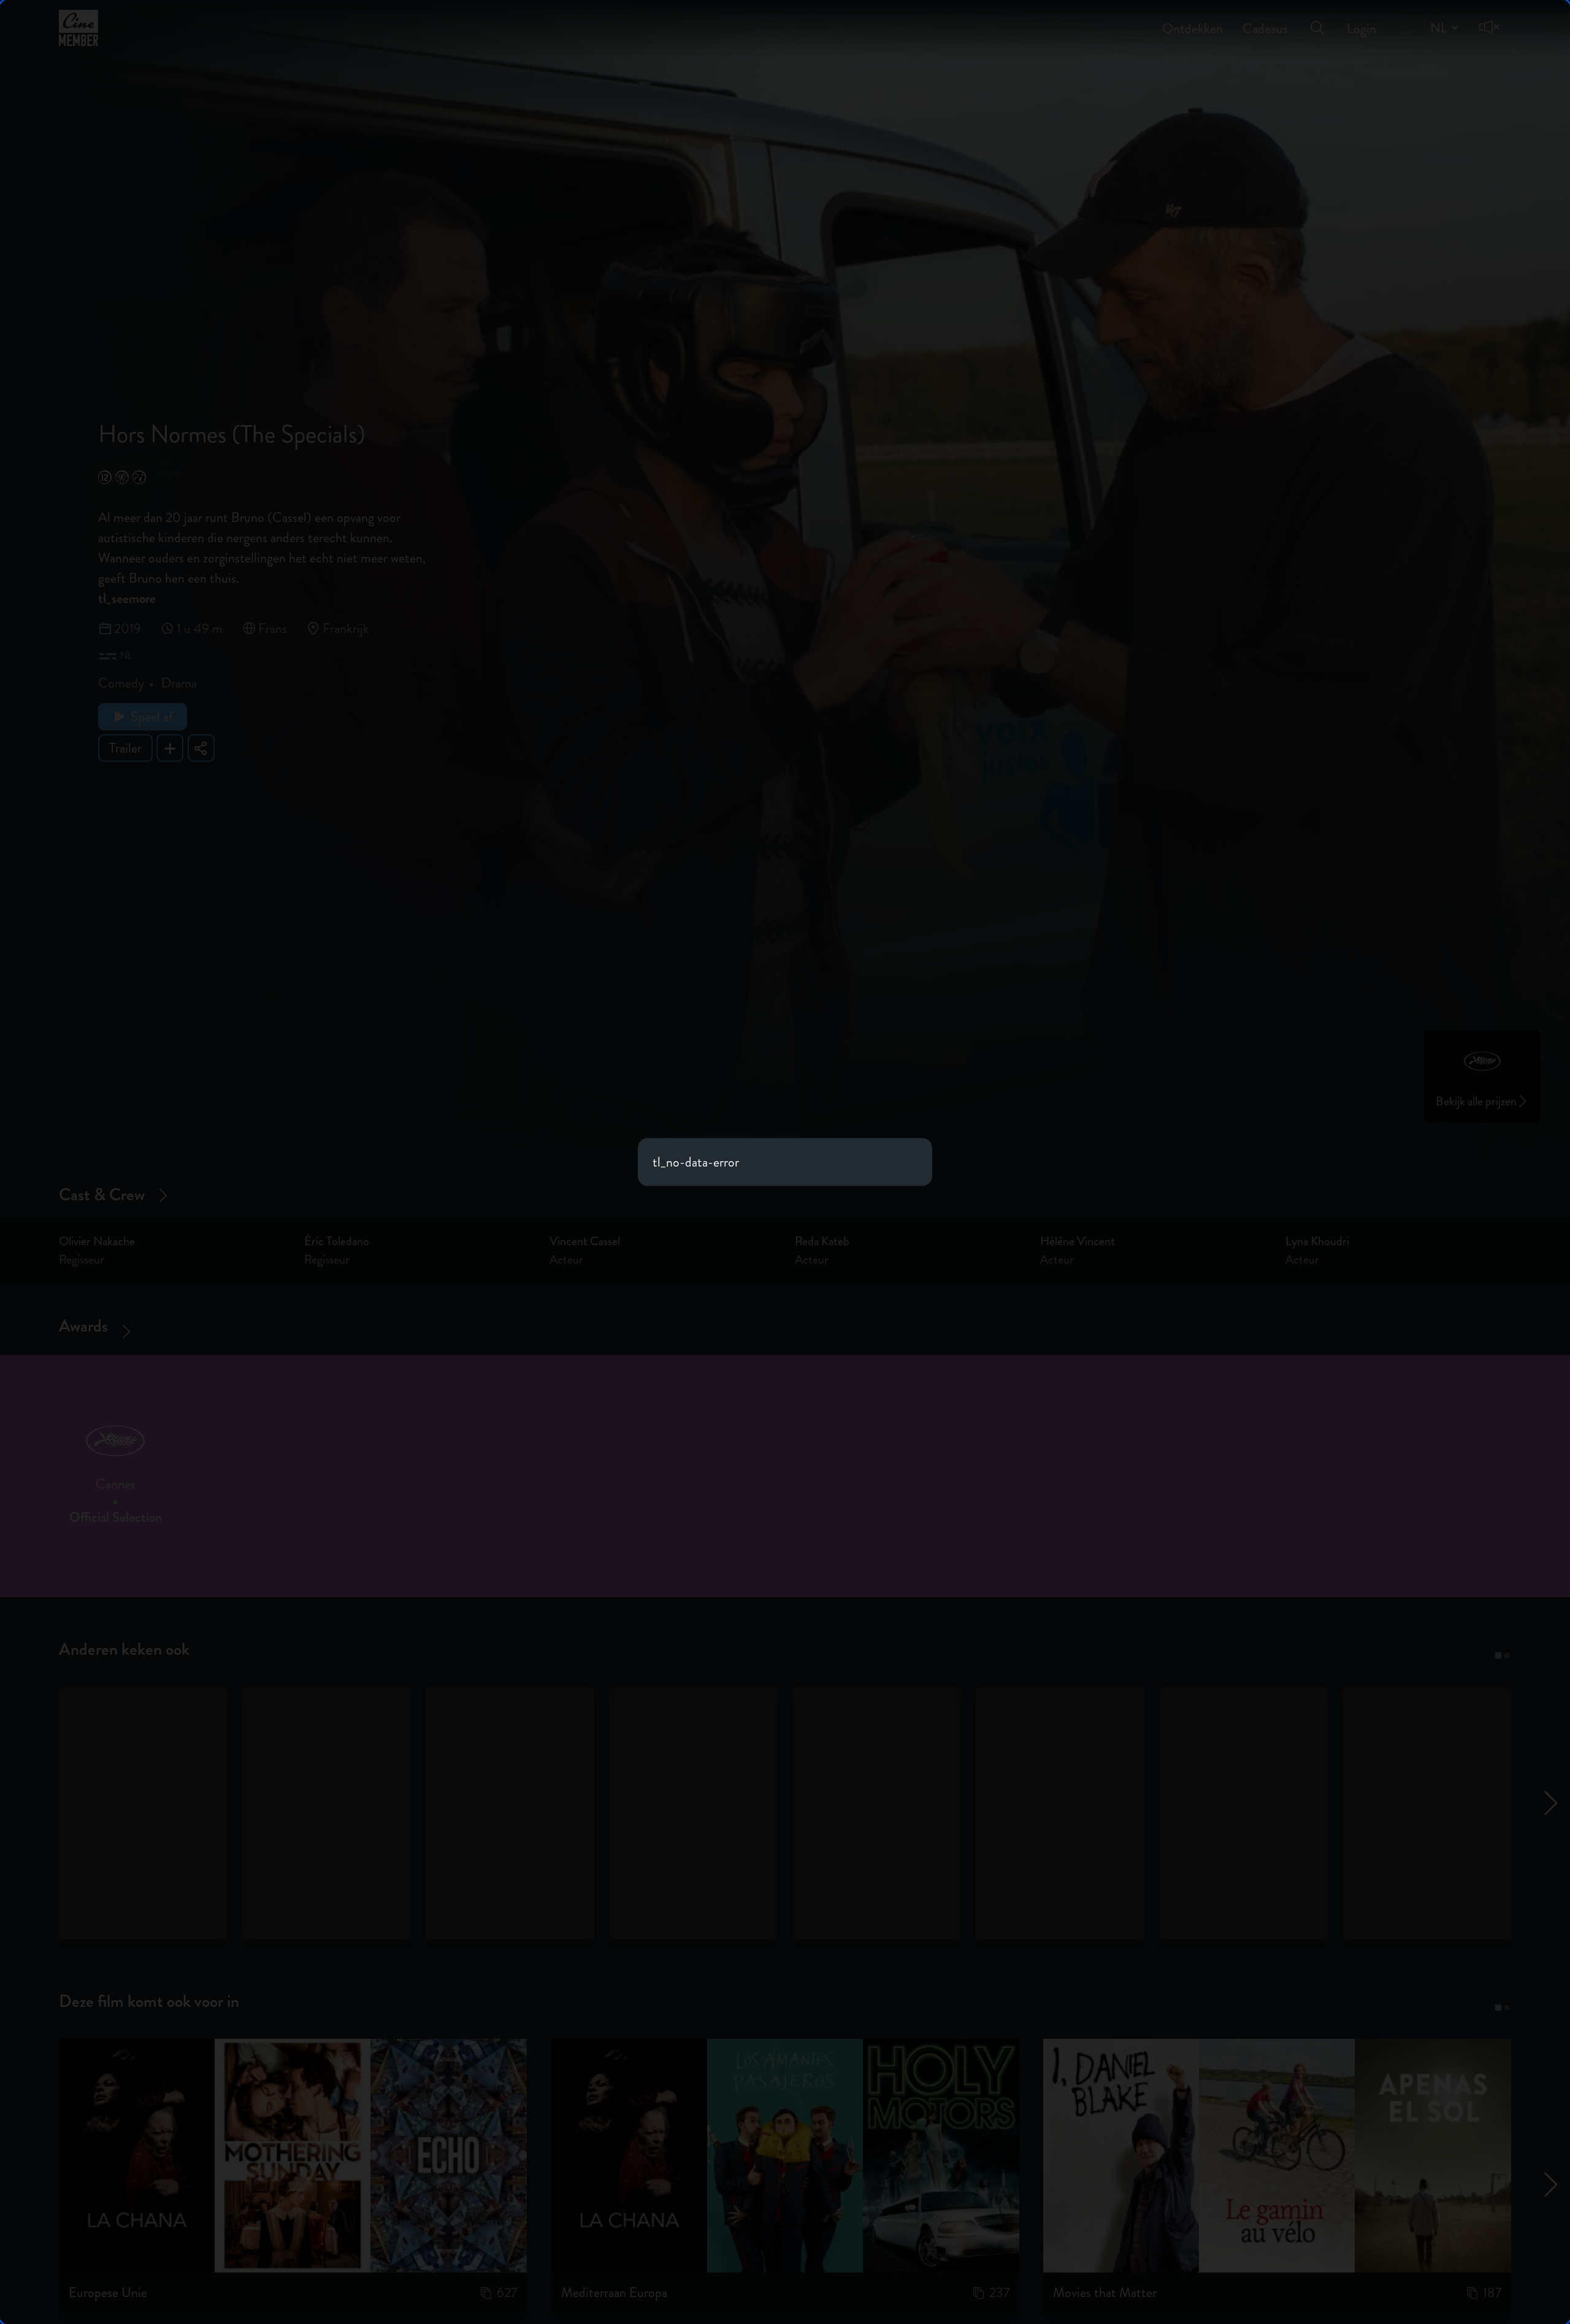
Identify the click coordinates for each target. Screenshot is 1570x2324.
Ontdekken (1193, 20)
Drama (179, 683)
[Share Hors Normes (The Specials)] (201, 748)
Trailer (125, 748)
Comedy (121, 683)
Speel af (152, 717)
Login (1361, 20)
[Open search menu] (1317, 19)
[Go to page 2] (1507, 1655)
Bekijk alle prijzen (1476, 1101)
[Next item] (1557, 1465)
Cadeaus (1265, 20)
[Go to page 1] (1498, 1655)
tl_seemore (127, 598)
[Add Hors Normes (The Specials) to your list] (170, 748)
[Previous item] (13, 1465)
